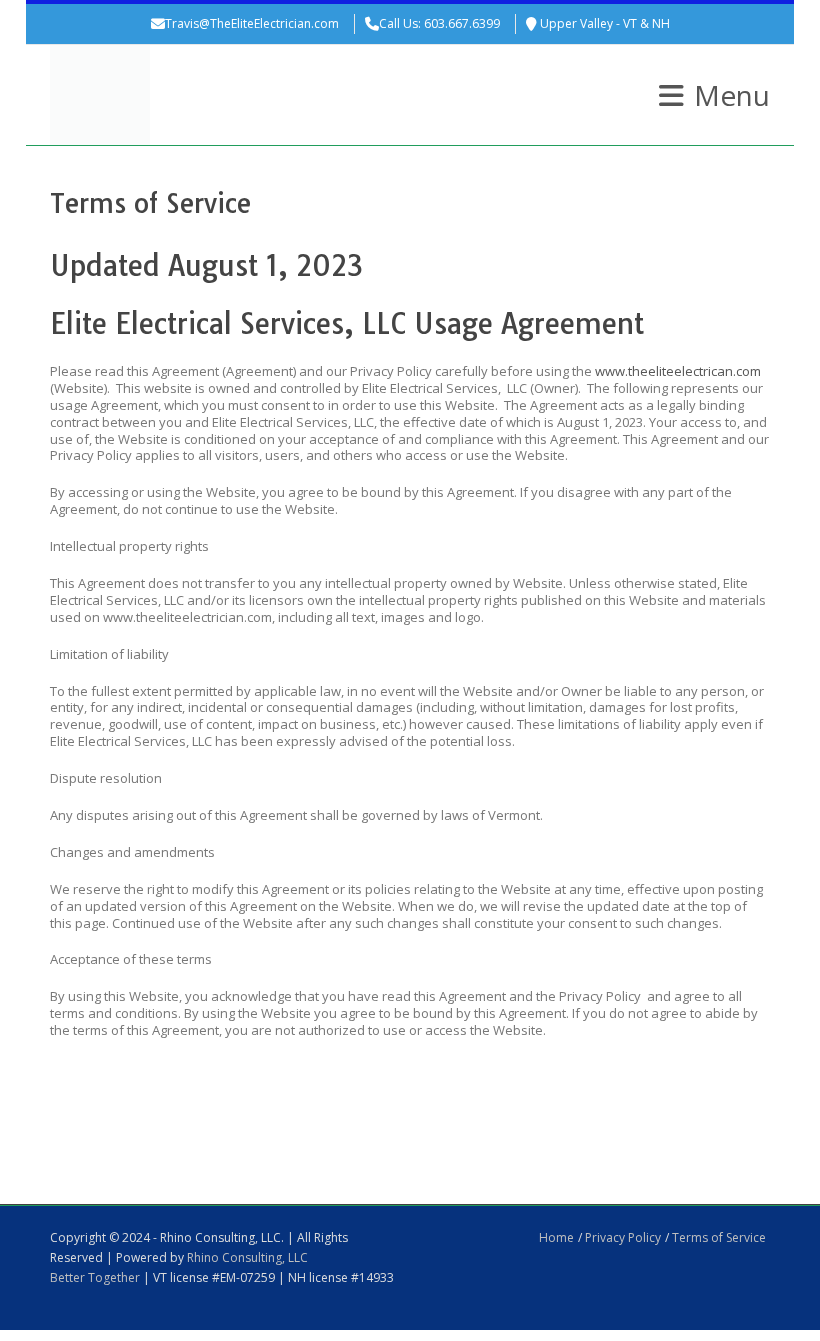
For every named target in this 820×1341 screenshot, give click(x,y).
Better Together (95, 1277)
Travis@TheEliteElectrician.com (252, 23)
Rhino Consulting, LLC (247, 1257)
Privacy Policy (623, 1237)
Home (556, 1237)
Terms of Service (719, 1237)
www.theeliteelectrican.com (676, 371)
